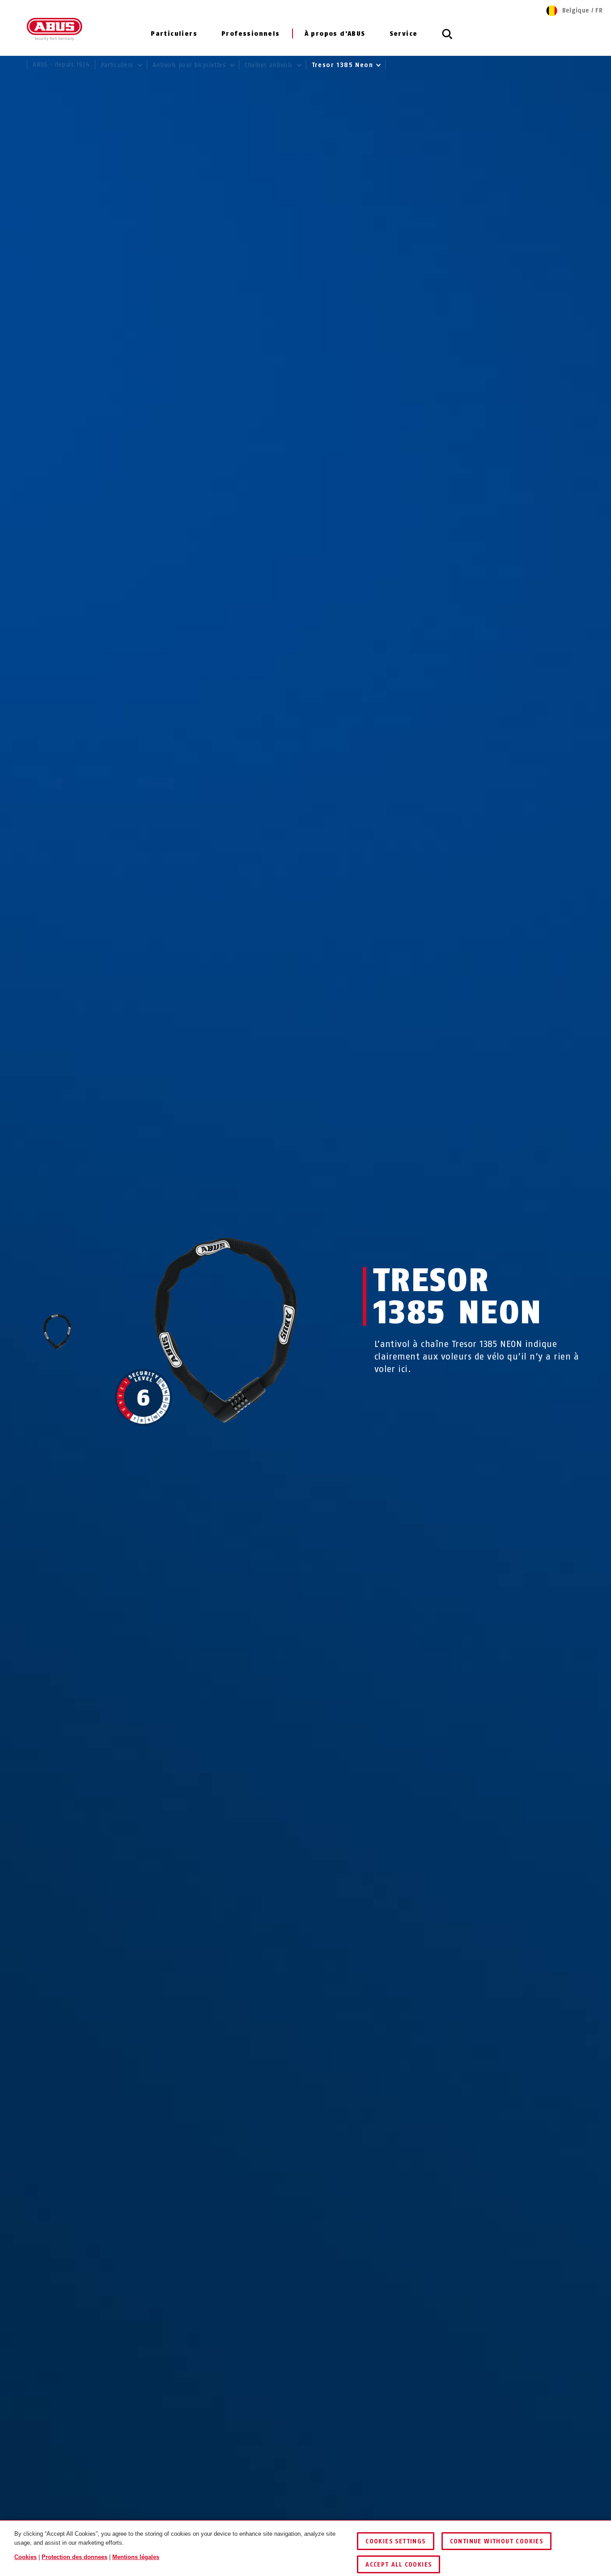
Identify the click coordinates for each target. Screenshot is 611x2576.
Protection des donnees (74, 2557)
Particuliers (174, 34)
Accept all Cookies (399, 2565)
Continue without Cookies (497, 2541)
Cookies (25, 2557)
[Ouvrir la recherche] (447, 39)
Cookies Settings (395, 2541)
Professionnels (251, 34)
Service (404, 34)
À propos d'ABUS (335, 34)
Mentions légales (136, 2557)
